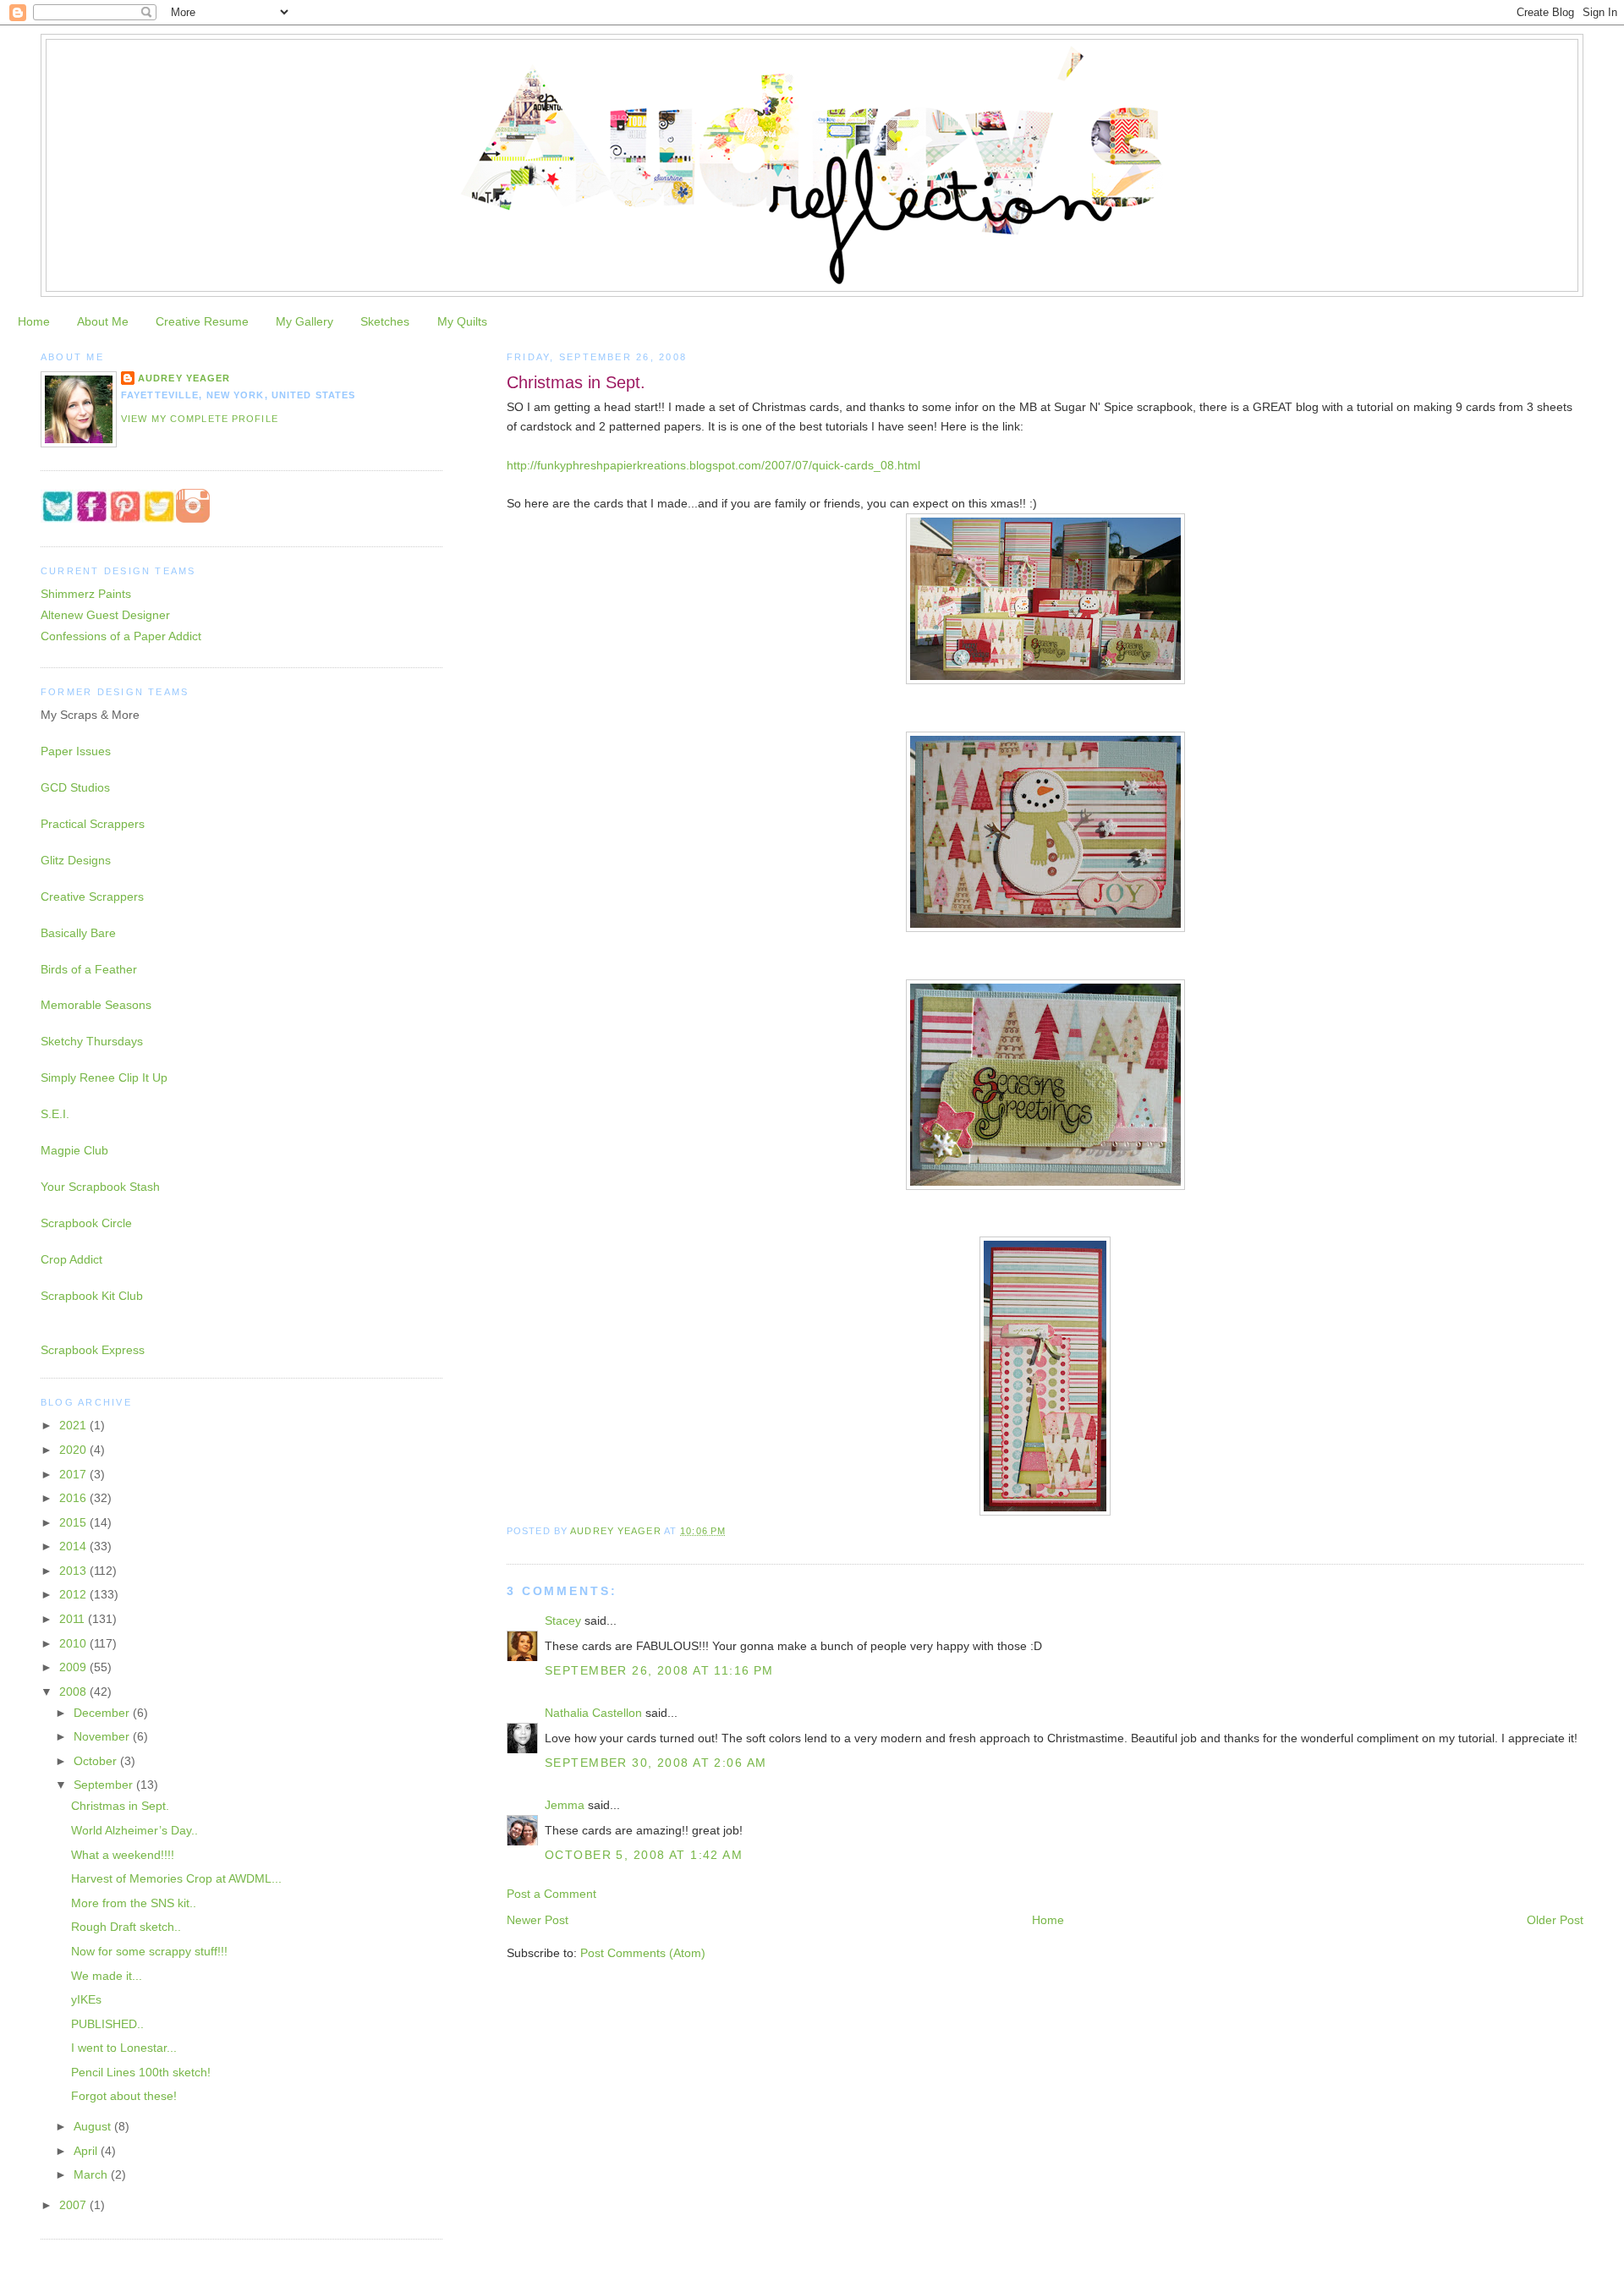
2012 (74, 1594)
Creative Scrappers (92, 897)
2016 (74, 1498)
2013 (74, 1571)
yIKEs (86, 1999)
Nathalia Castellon (593, 1713)
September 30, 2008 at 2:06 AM (656, 1763)
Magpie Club (74, 1150)
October (97, 1761)
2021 (74, 1425)
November (103, 1736)
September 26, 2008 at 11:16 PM (659, 1670)
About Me (103, 321)
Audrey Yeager (184, 378)
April (87, 2151)
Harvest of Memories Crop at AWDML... (176, 1878)
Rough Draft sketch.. (126, 1927)
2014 (74, 1546)
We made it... (107, 1976)
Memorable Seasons (96, 1005)
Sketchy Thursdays (92, 1041)
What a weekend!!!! (123, 1855)
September (105, 1785)
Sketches (385, 321)
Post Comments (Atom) (643, 1953)
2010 (74, 1643)
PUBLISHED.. (107, 2024)
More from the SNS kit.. (134, 1903)
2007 (74, 2205)
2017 (74, 1474)
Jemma (565, 1805)
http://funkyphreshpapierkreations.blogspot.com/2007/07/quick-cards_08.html (713, 465)
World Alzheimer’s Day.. (134, 1830)
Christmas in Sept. (120, 1806)
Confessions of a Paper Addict (121, 636)
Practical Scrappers (93, 824)
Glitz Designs (76, 860)
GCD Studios (75, 787)
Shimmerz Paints (86, 594)
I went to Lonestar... (124, 2048)
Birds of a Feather (89, 969)
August (94, 2126)
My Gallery (304, 321)
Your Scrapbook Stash (100, 1187)
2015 (74, 1522)
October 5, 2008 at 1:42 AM (644, 1855)
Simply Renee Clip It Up (104, 1077)
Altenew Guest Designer (105, 615)
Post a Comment (551, 1894)
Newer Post (538, 1920)
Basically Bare (78, 933)
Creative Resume (202, 321)
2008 (74, 1692)
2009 (74, 1667)
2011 (74, 1619)
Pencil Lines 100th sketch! (141, 2072)
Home (34, 321)
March (92, 2174)
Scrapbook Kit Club (92, 1296)
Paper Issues (76, 751)
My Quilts (462, 321)
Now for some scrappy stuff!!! (149, 1951)
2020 (74, 1450)
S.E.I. (55, 1114)
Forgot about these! (124, 2096)
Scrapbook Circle (86, 1223)
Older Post (1555, 1920)
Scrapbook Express (93, 1350)
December (103, 1713)
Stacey (563, 1620)
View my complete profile (200, 419)
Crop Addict (71, 1259)
